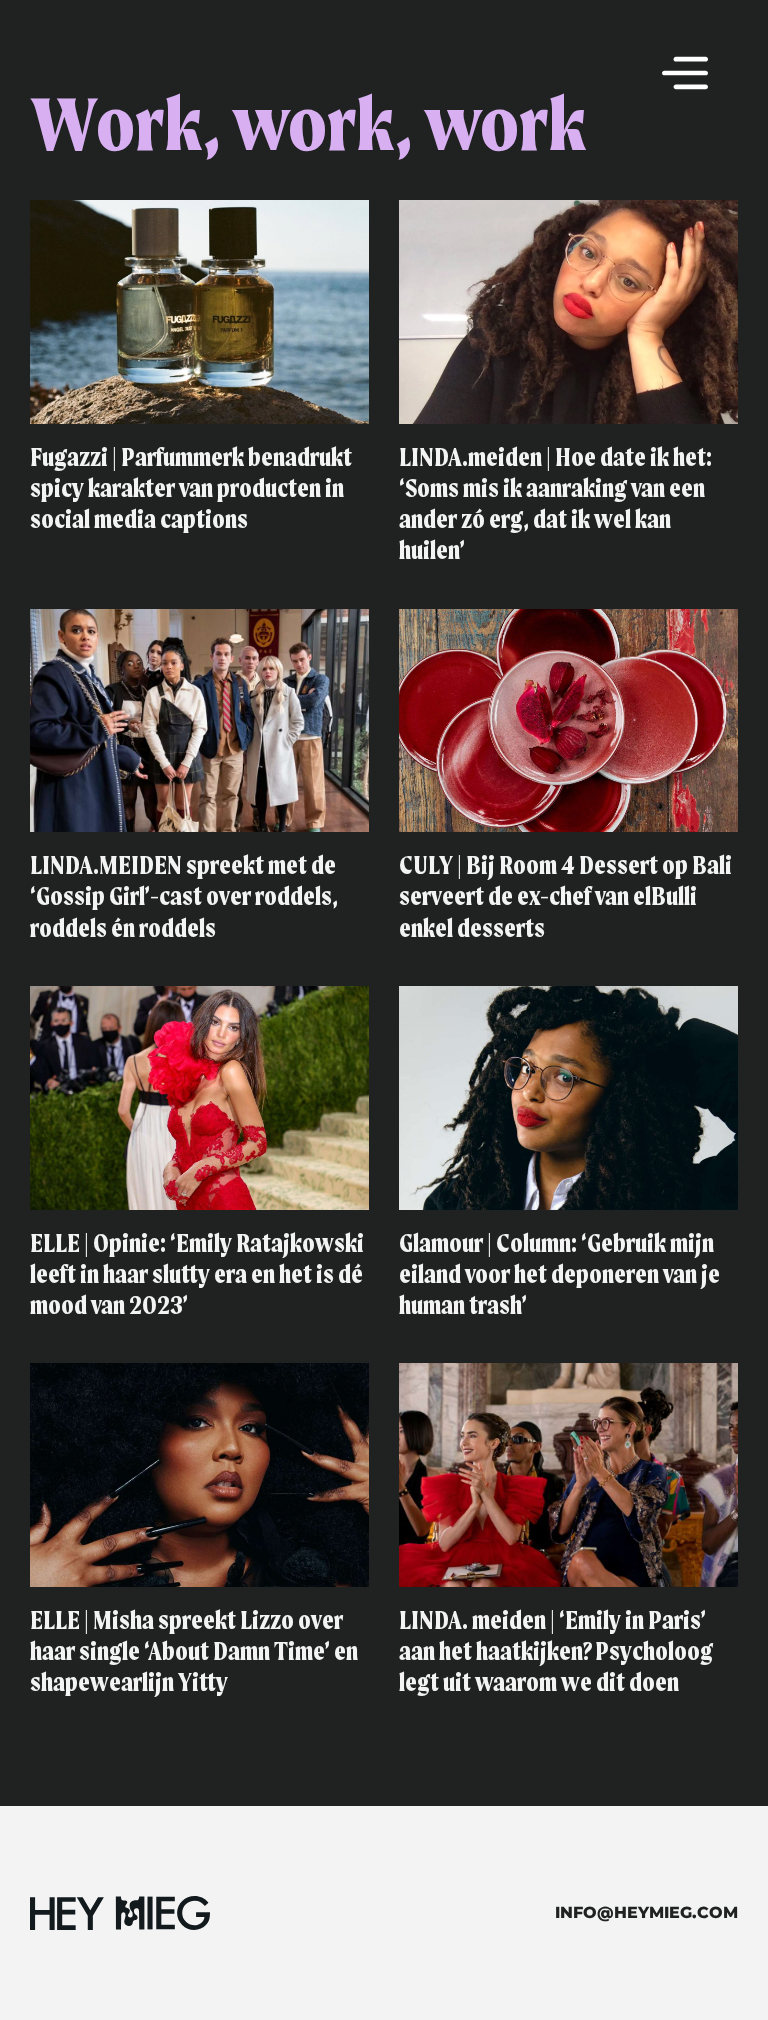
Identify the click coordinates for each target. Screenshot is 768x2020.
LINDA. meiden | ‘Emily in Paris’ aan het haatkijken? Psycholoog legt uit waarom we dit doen (556, 1653)
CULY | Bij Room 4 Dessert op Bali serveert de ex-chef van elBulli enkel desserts (565, 898)
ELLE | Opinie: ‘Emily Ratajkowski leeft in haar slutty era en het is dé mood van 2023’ (197, 1276)
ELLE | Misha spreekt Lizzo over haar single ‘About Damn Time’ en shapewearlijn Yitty (194, 1653)
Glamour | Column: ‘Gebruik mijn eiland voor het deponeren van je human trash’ (559, 1276)
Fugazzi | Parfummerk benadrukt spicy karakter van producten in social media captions (191, 490)
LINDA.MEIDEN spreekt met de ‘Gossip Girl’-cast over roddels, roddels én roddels (184, 898)
